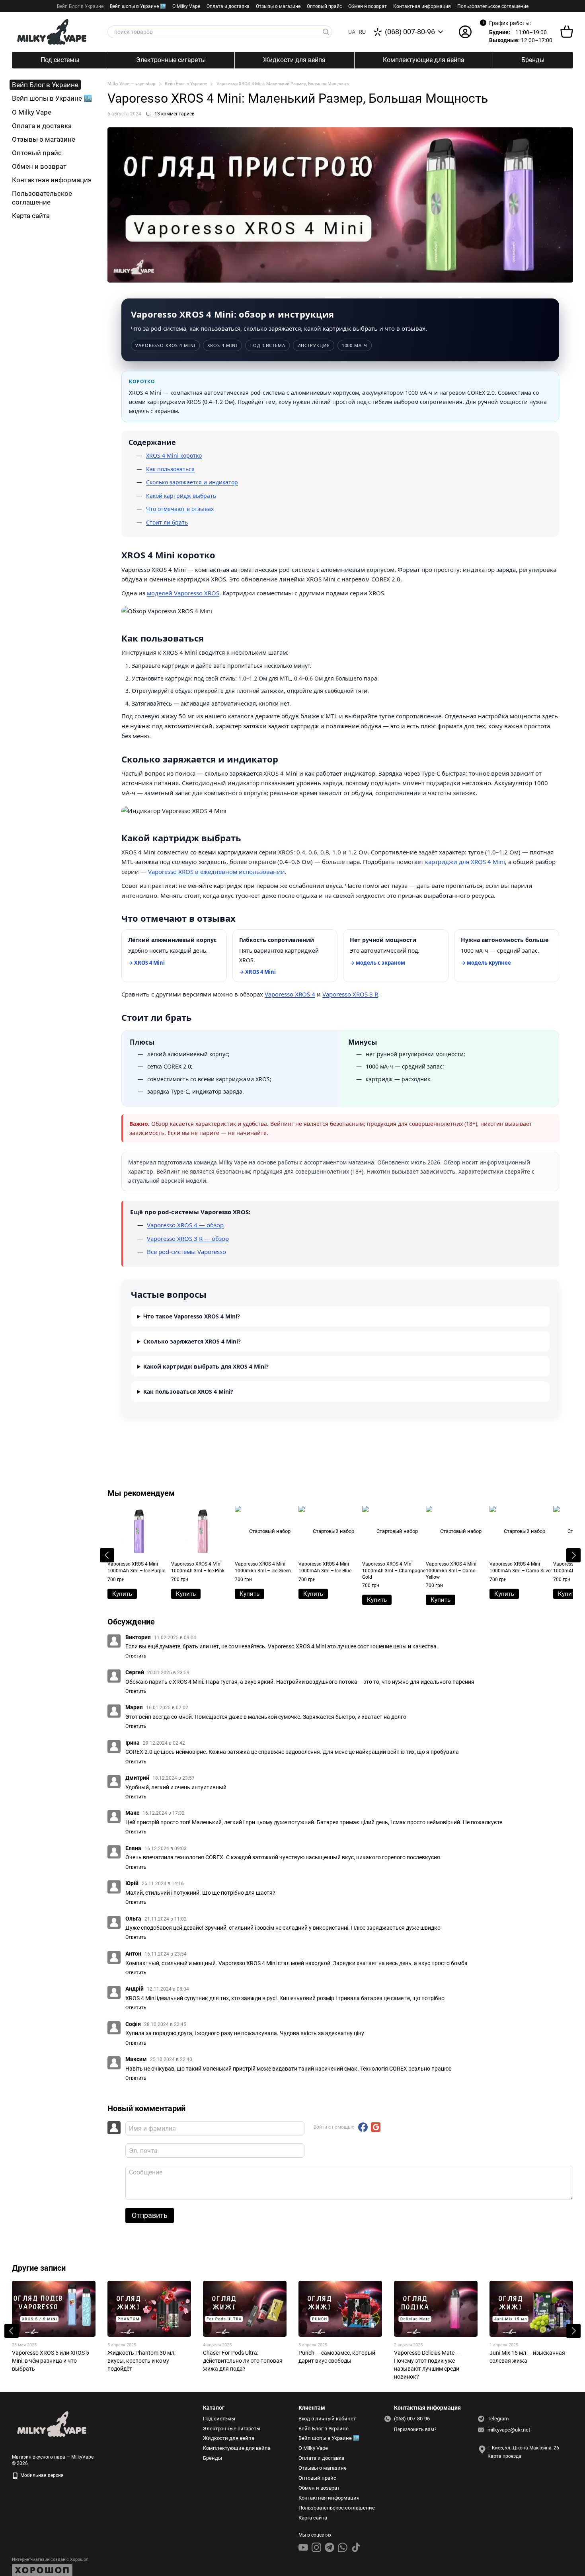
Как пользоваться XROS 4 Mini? (188, 1391)
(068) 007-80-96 (410, 32)
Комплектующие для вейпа (424, 60)
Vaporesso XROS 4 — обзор (185, 1225)
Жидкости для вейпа (294, 60)
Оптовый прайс (324, 6)
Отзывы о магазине (278, 6)
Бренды (533, 60)
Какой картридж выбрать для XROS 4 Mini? (206, 1366)
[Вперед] (573, 1555)
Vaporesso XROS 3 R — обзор (188, 1238)
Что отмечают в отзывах (180, 509)
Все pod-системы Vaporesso (186, 1252)
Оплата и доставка (228, 6)
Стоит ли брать (167, 522)
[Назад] (107, 1555)
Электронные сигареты (171, 60)
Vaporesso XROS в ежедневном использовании (216, 872)
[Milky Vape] (52, 2424)
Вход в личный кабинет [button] (327, 2419)
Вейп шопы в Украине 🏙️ (138, 6)
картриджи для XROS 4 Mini (465, 862)
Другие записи (39, 2268)
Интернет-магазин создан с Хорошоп (50, 2559)
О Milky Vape (186, 6)
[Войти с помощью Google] (376, 2127)
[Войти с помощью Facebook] (363, 2127)
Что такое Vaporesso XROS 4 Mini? (192, 1316)
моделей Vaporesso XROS (183, 593)
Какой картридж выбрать (181, 496)
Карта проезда (504, 2456)
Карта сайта (31, 216)
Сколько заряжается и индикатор (192, 482)
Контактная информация (422, 6)
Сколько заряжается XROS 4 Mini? (192, 1341)
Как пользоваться (170, 469)
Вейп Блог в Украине (80, 6)
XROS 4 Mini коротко (174, 455)
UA (352, 32)
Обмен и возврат (368, 6)
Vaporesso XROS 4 (290, 994)
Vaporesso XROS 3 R (350, 994)
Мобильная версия (41, 2475)
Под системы (60, 60)
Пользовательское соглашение (493, 6)
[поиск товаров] (326, 32)
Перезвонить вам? (415, 2430)
